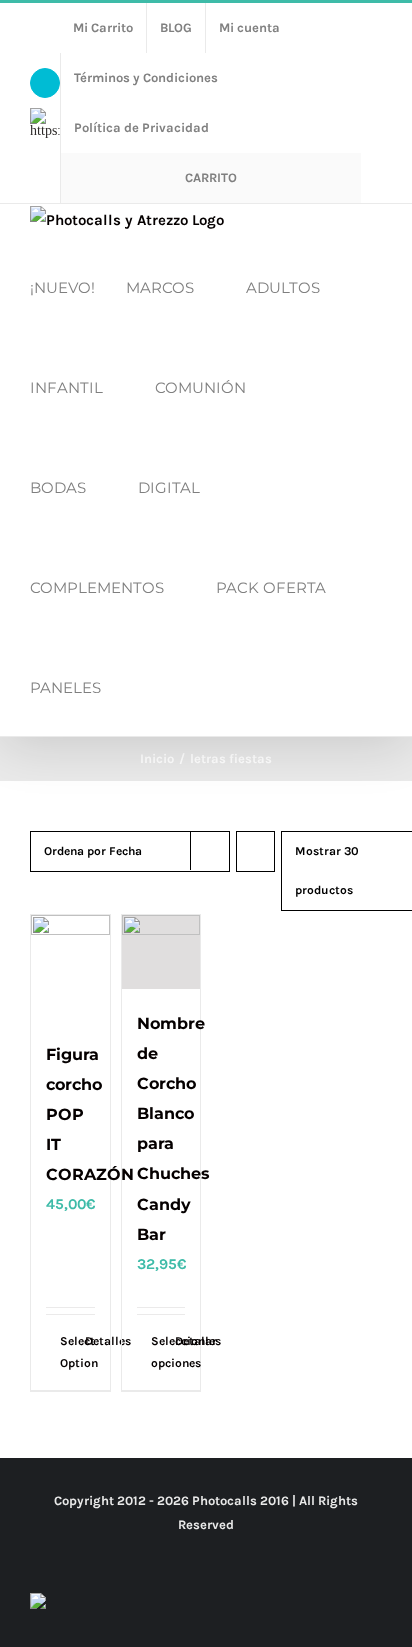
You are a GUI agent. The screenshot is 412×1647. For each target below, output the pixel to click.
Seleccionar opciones (156, 1352)
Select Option (65, 1352)
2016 (274, 1500)
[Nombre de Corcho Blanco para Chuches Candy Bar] (161, 952)
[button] (138, 686)
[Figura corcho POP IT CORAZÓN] (70, 967)
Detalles (90, 1341)
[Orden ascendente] (255, 851)
